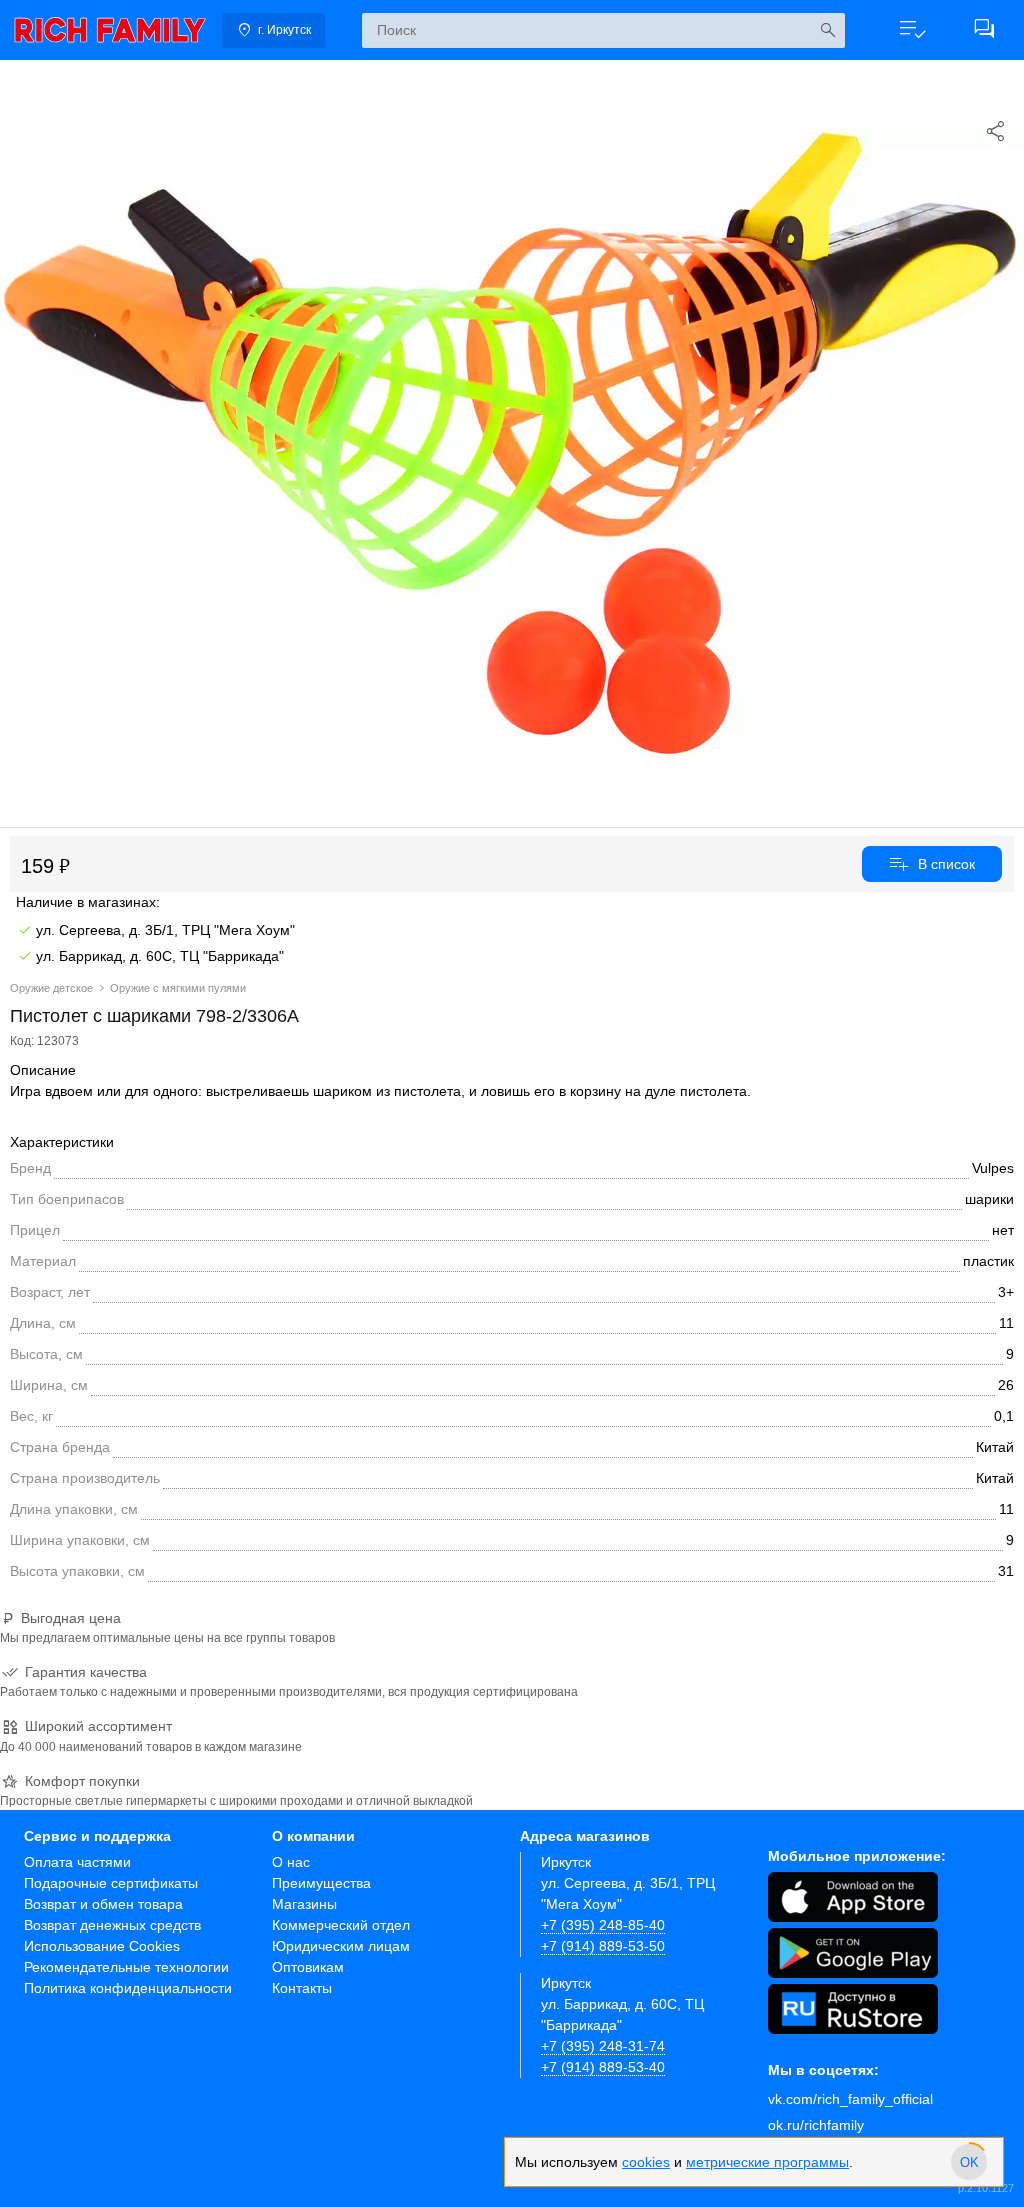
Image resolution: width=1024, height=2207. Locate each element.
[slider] (969, 2162)
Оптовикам (308, 1967)
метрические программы (767, 2162)
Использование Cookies (102, 1946)
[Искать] (827, 30)
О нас (291, 1862)
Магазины (304, 1904)
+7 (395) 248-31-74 (603, 2046)
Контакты (302, 1988)
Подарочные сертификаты (111, 1883)
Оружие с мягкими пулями (178, 988)
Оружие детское (51, 988)
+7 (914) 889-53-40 (603, 2067)
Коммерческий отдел (341, 1925)
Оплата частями (77, 1862)
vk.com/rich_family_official (850, 2099)
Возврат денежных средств (112, 1925)
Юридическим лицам (341, 1946)
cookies (646, 2162)
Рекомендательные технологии (126, 1967)
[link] (110, 30)
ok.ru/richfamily (816, 2125)
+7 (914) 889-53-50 (603, 1946)
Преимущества (321, 1883)
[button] (912, 30)
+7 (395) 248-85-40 (603, 1925)
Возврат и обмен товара (103, 1904)
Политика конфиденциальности (128, 1988)
